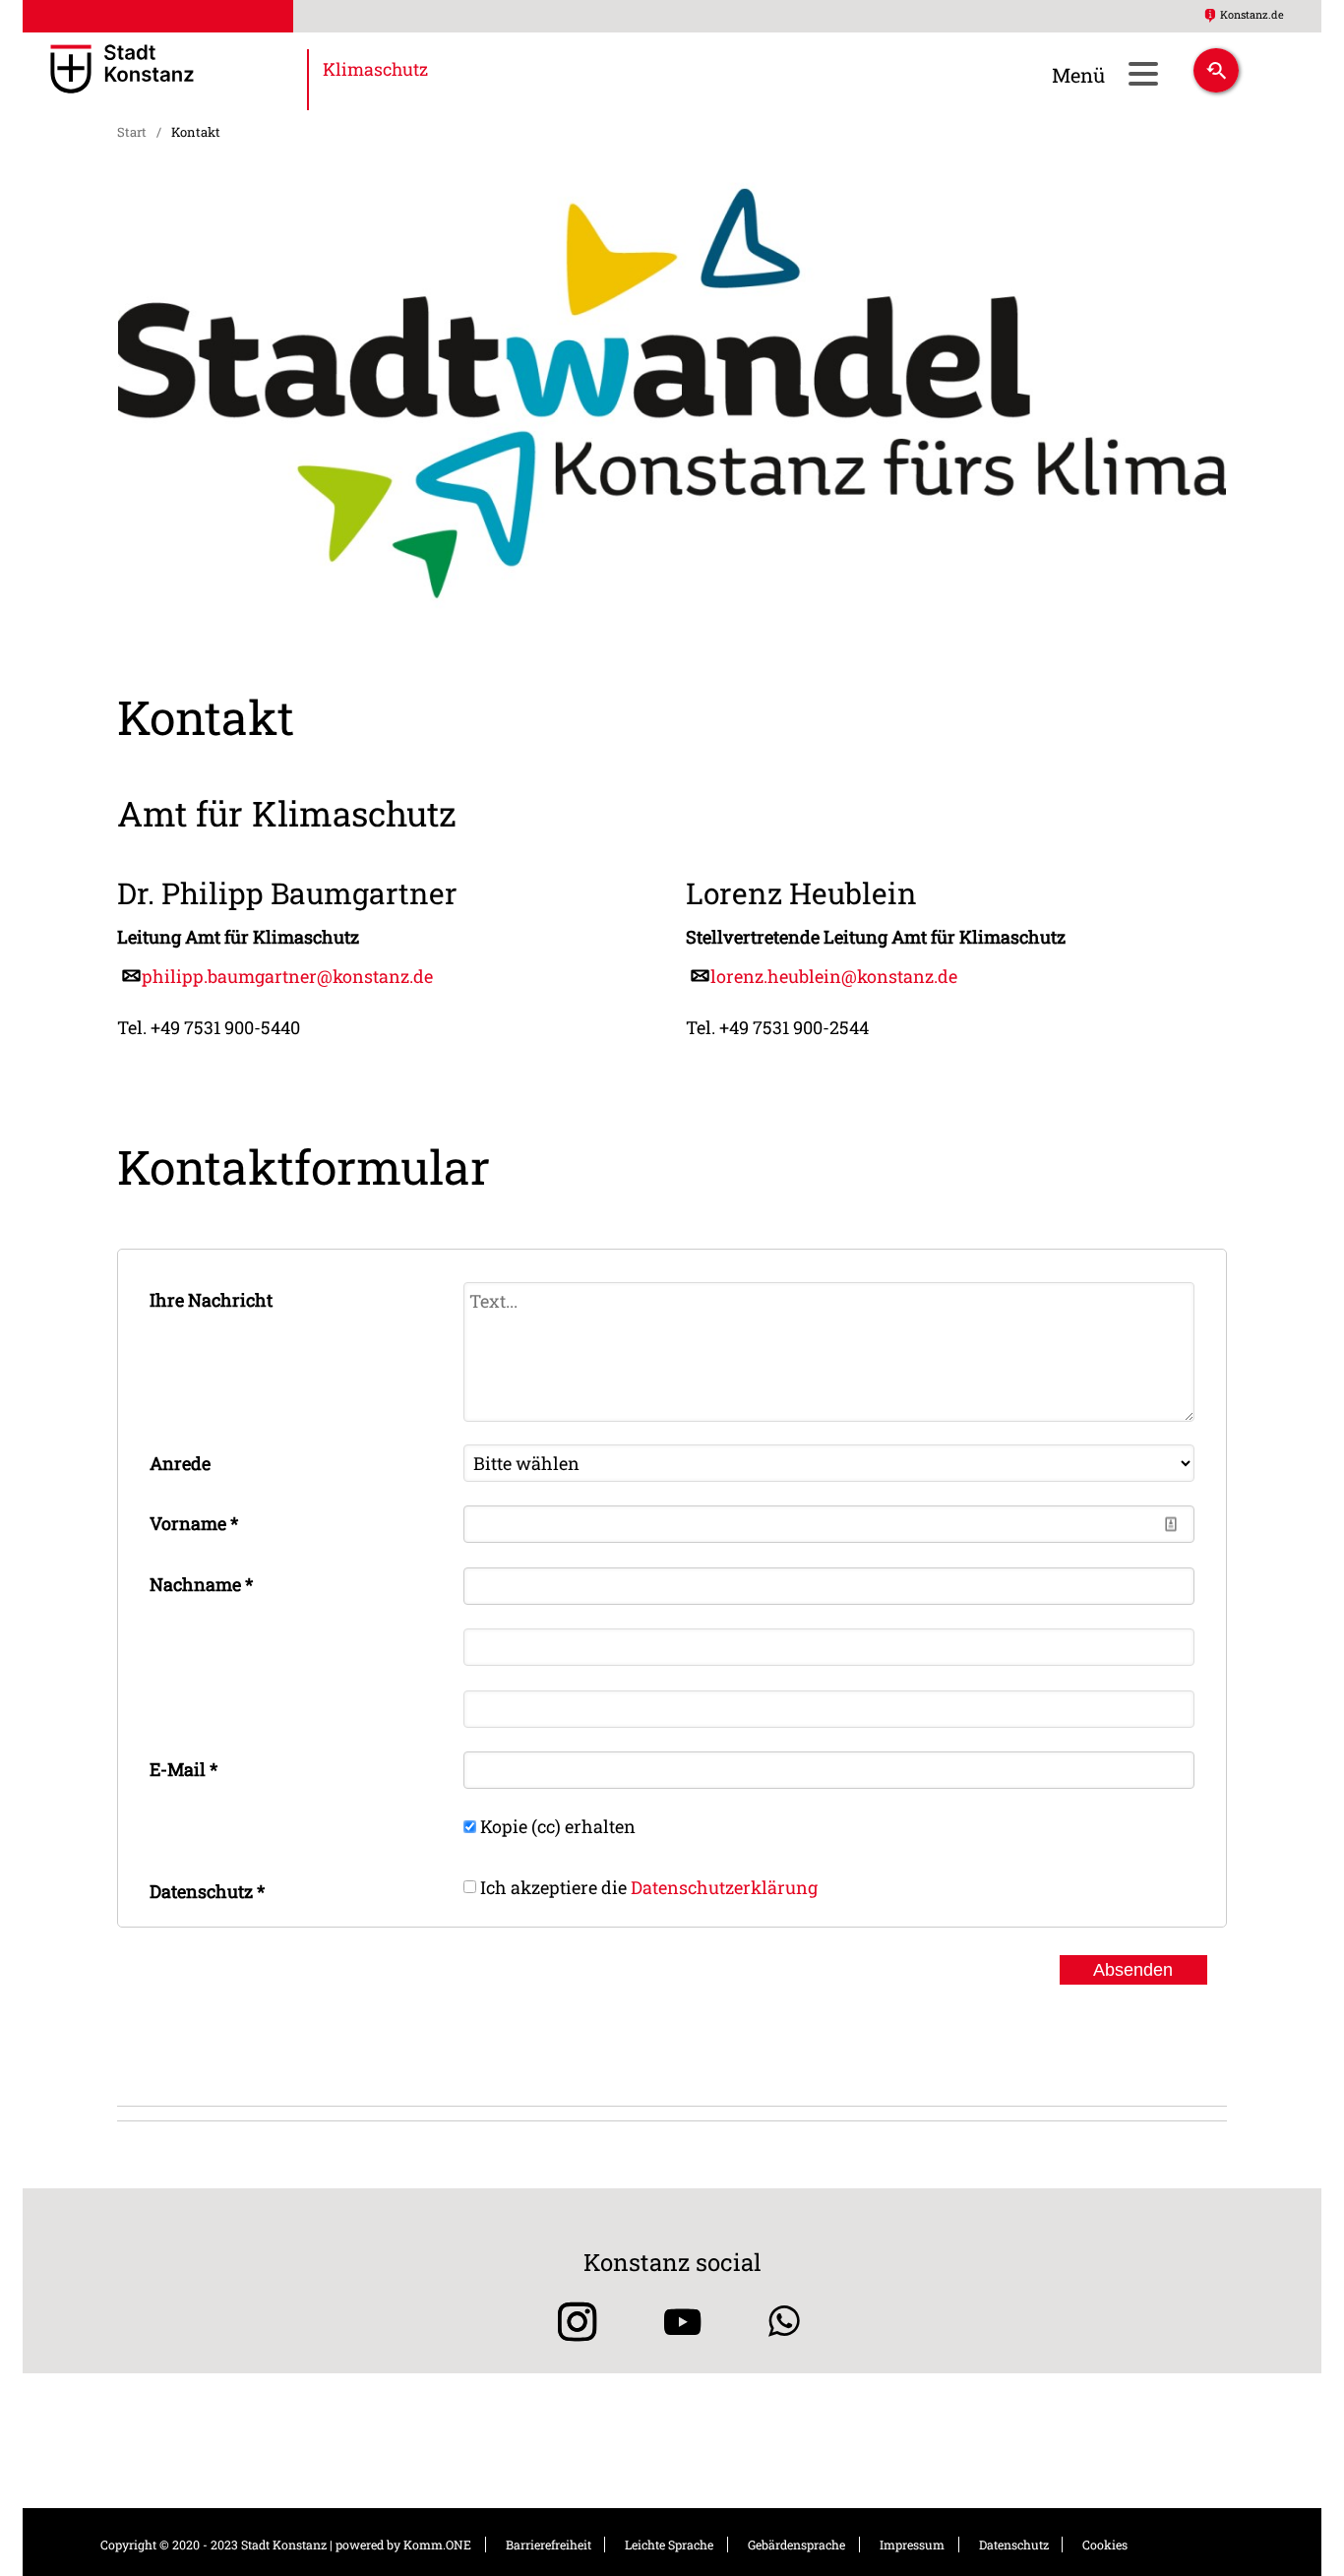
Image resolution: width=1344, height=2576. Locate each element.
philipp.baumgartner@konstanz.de (287, 976)
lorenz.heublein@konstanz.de (834, 976)
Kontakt (196, 132)
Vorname (194, 1523)
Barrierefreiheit (549, 2545)
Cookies (1105, 2545)
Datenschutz (207, 1891)
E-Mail (183, 1769)
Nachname (201, 1584)
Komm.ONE (437, 2545)
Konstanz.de (1252, 14)
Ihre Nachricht (211, 1300)
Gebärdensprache (796, 2545)
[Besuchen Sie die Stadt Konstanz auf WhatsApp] (784, 2322)
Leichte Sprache (669, 2545)
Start (132, 132)
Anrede (180, 1463)
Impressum (912, 2545)
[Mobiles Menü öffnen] (1143, 73)
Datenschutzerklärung (724, 1886)
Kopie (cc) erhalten (558, 1826)
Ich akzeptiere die (649, 1886)
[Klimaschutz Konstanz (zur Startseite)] (179, 71)
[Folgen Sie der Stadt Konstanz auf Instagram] (570, 2322)
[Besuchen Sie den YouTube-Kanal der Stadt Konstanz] (682, 2322)
